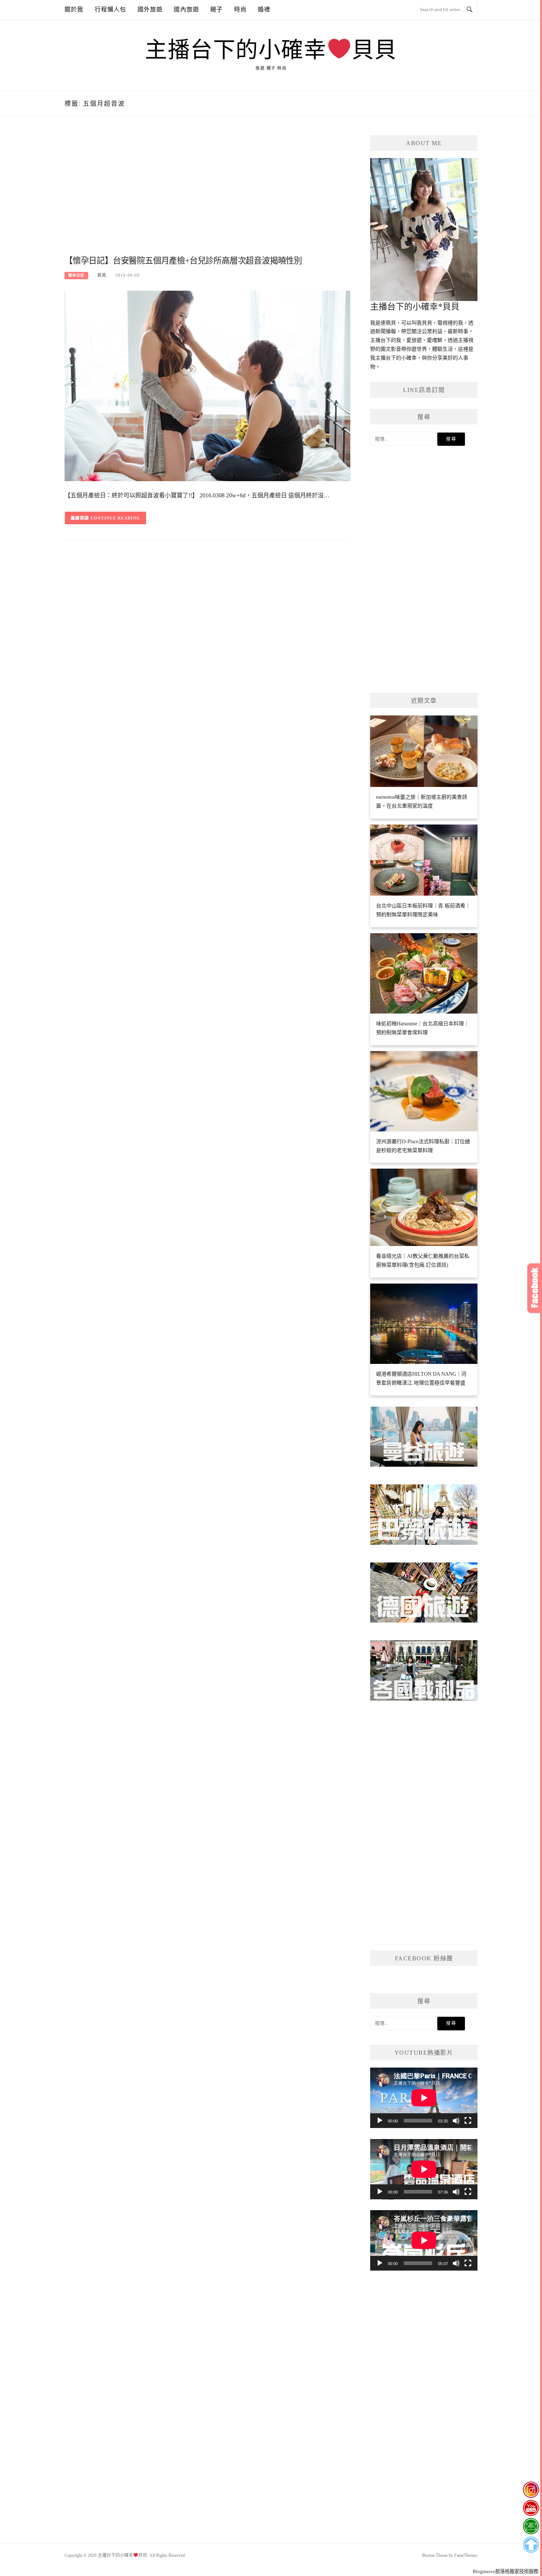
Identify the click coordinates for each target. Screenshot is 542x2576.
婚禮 (264, 9)
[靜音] (456, 2121)
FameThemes (466, 2555)
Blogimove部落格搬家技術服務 (505, 2571)
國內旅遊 (186, 9)
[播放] (380, 2121)
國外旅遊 (150, 9)
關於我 (74, 9)
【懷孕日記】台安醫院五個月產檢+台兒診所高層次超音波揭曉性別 (183, 261)
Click (535, 1288)
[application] (424, 2098)
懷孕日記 (76, 275)
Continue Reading (116, 518)
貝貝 (102, 275)
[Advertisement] (207, 194)
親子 (216, 9)
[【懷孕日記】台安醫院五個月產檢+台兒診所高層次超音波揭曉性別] (207, 386)
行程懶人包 (111, 9)
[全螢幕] (468, 2121)
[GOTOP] (531, 2545)
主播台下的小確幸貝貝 (271, 50)
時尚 (240, 9)
